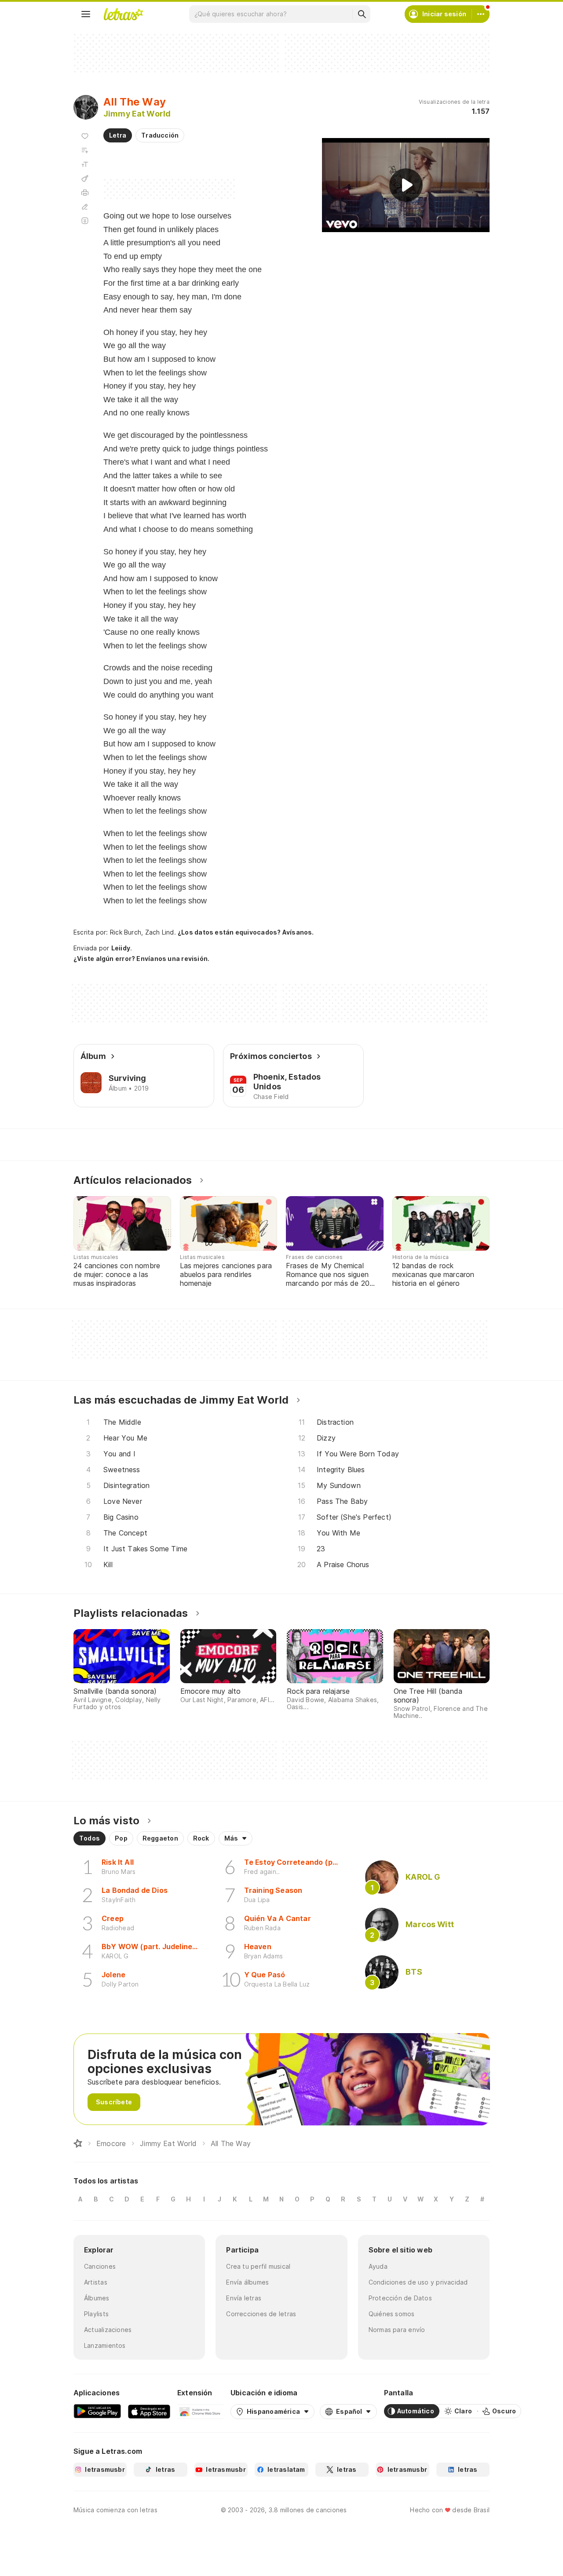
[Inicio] (78, 2143)
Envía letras (244, 2298)
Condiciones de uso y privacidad (418, 2282)
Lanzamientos (105, 2345)
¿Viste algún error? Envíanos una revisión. (141, 959)
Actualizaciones (108, 2330)
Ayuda (378, 2266)
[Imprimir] (85, 193)
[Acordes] (85, 178)
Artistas (96, 2282)
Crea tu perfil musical (258, 2266)
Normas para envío (397, 2330)
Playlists (96, 2314)
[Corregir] (85, 207)
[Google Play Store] (97, 2411)
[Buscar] (362, 14)
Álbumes (97, 2298)
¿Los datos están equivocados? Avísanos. (246, 932)
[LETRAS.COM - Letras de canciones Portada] (123, 14)
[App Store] (149, 2411)
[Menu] (86, 14)
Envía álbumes (247, 2282)
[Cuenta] (481, 14)
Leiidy (121, 948)
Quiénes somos (392, 2314)
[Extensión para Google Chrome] (200, 2411)
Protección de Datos (400, 2298)
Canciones (100, 2266)
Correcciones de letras (261, 2314)
